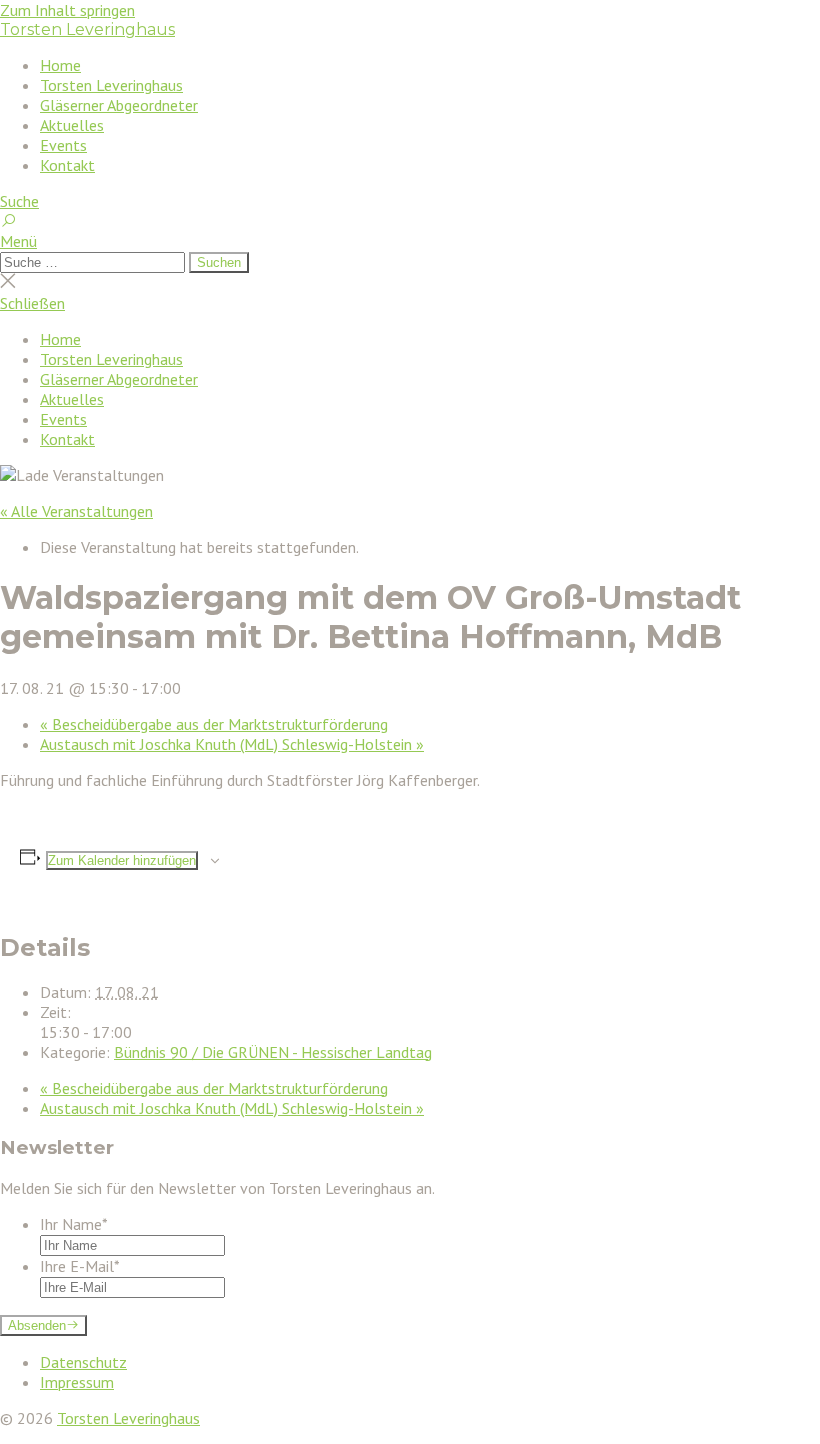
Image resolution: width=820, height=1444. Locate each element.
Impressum (77, 1382)
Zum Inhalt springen (67, 10)
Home (60, 65)
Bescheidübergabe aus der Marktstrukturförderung (214, 724)
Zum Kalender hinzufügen (122, 860)
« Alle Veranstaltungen (76, 511)
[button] (410, 241)
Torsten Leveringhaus (87, 29)
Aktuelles (72, 125)
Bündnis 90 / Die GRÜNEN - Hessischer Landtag (273, 1052)
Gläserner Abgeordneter (119, 105)
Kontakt (67, 165)
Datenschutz (83, 1362)
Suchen (219, 262)
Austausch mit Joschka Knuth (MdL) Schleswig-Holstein (232, 744)
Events (63, 145)
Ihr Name (74, 1224)
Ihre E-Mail (80, 1266)
